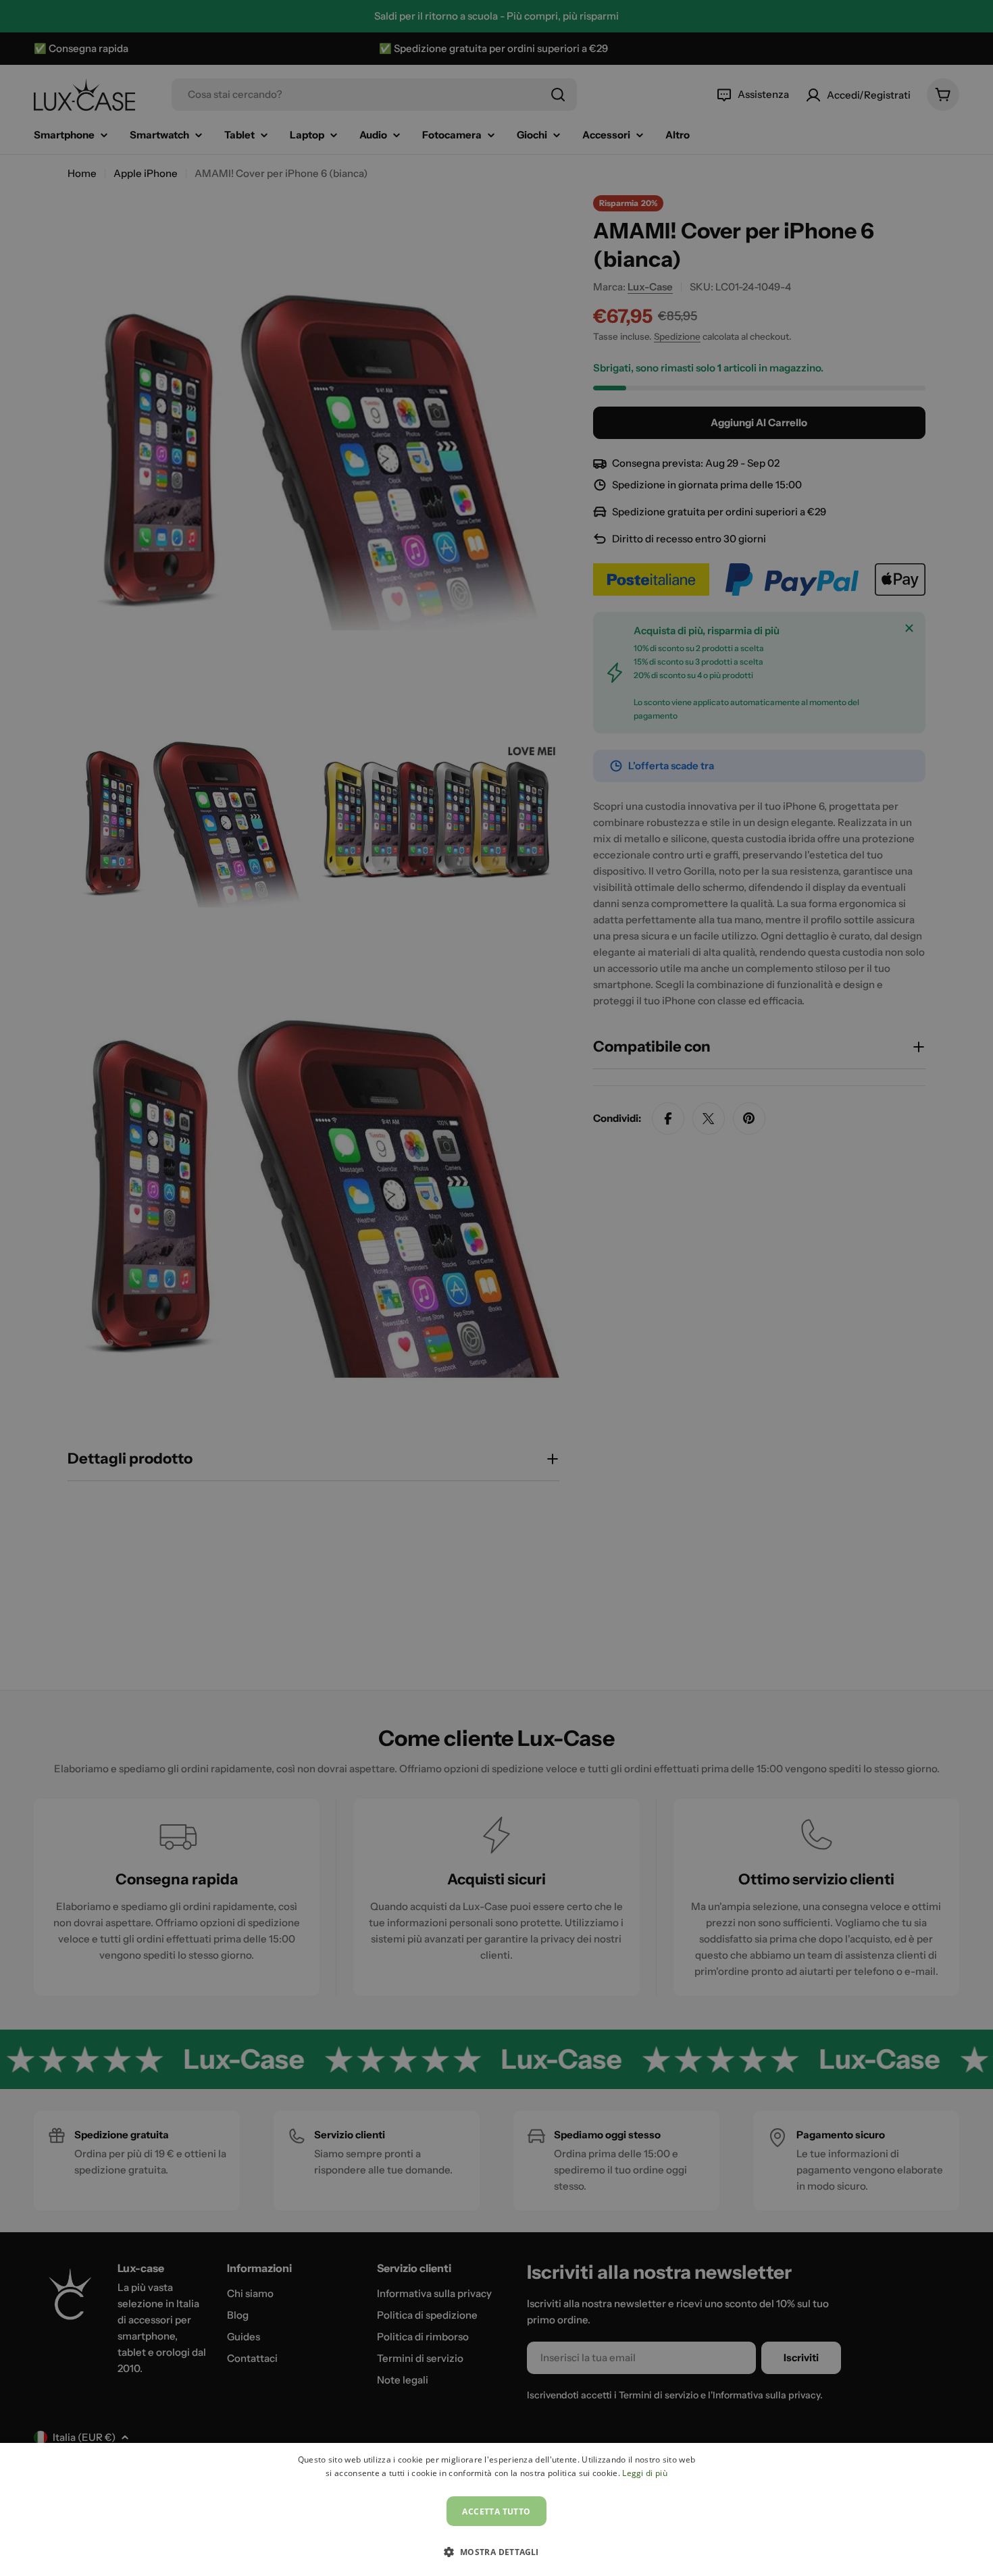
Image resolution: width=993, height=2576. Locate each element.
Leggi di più (645, 2473)
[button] (496, 2552)
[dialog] (496, 2509)
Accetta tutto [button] (496, 2511)
